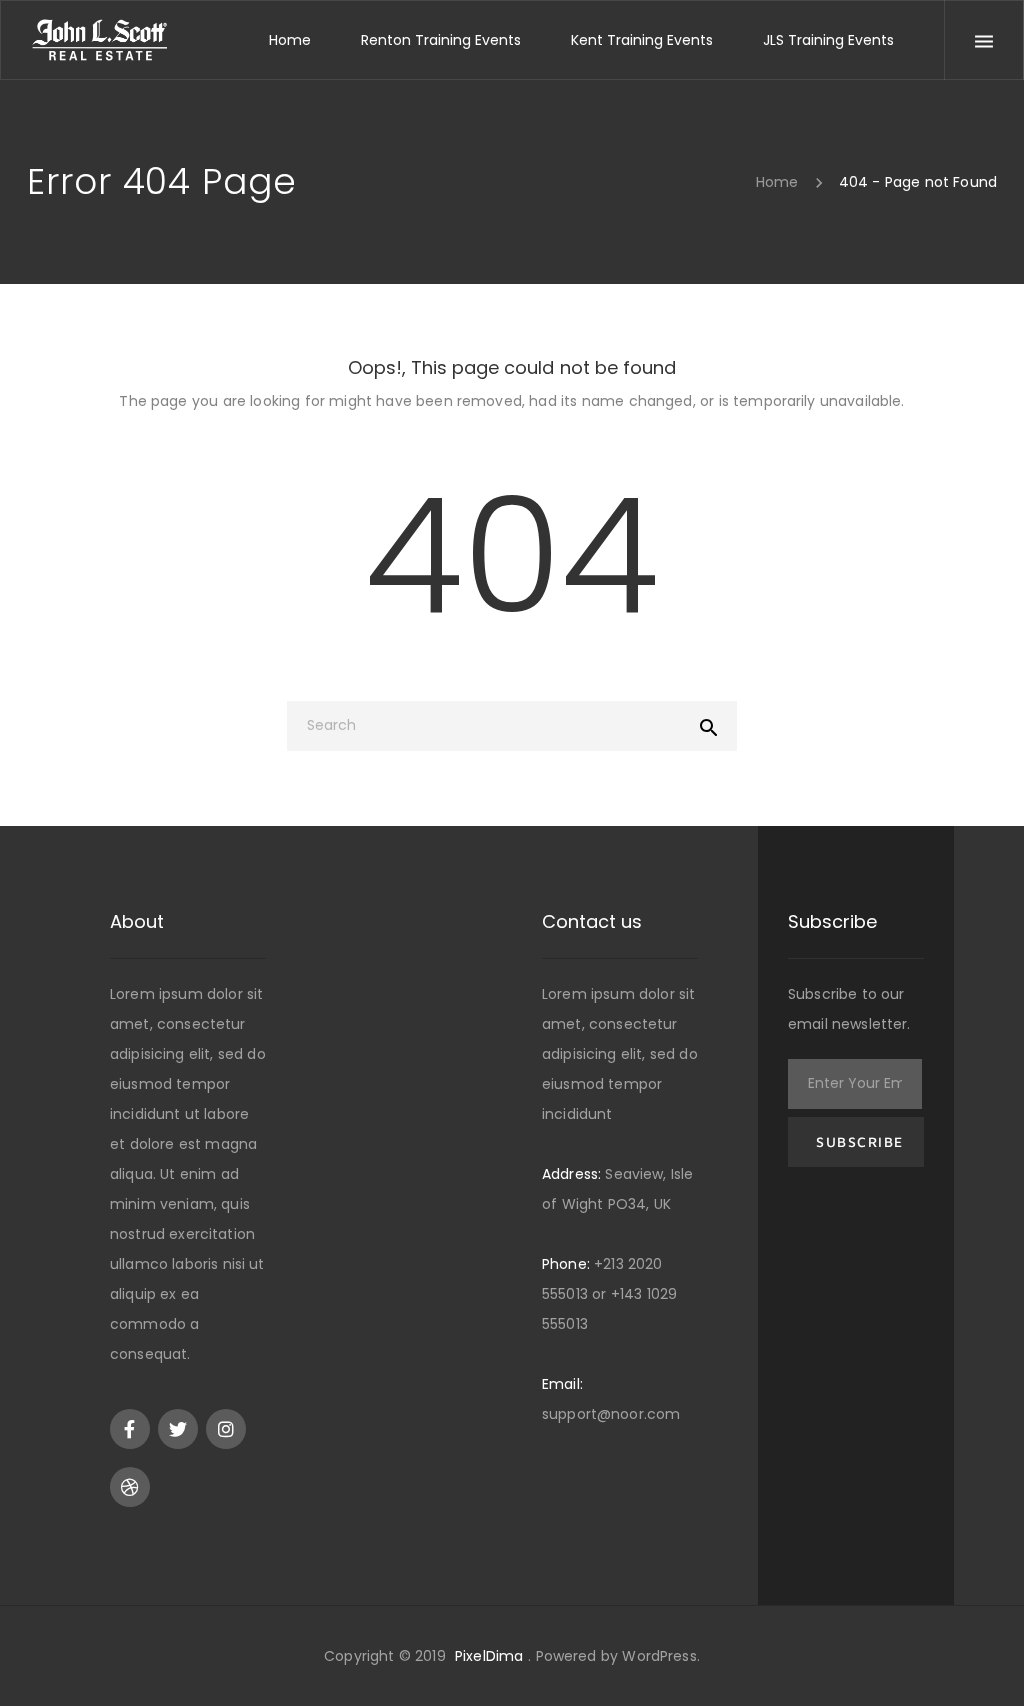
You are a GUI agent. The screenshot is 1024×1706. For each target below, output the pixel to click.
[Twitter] (178, 1429)
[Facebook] (130, 1429)
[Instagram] (226, 1429)
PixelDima (489, 1656)
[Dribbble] (130, 1487)
